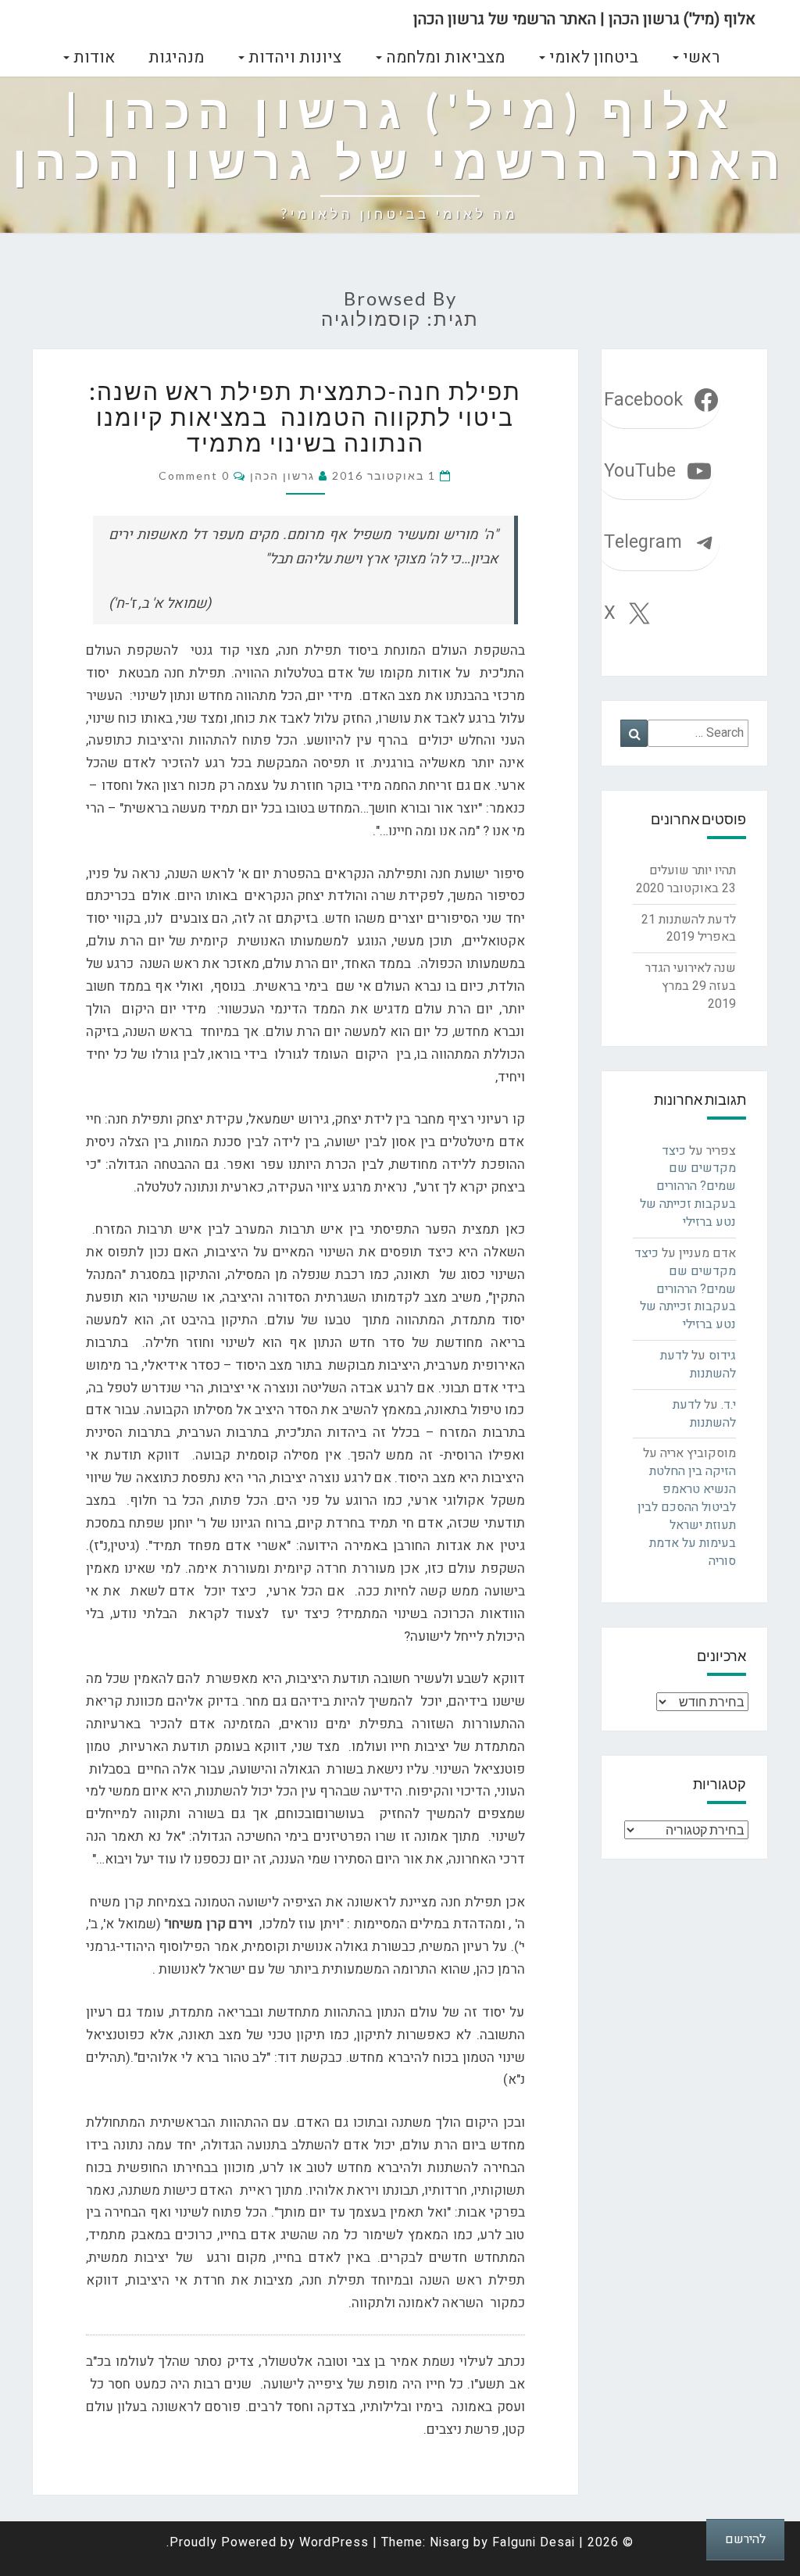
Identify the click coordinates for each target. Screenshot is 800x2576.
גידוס (722, 1356)
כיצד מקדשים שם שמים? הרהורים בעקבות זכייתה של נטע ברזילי (688, 1186)
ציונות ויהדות (293, 57)
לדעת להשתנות (697, 920)
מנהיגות (176, 57)
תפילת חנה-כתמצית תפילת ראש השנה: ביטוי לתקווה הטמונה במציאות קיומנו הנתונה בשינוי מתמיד (305, 416)
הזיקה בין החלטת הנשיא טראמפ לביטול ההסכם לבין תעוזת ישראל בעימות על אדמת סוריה (687, 1516)
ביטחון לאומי (592, 57)
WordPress (334, 2542)
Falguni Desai (534, 2542)
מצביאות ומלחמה (443, 57)
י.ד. (729, 1405)
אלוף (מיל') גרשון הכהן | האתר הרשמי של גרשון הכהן (584, 19)
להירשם (745, 2539)
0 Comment (194, 475)
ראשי (699, 57)
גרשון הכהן (282, 475)
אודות (93, 57)
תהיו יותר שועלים (693, 870)
